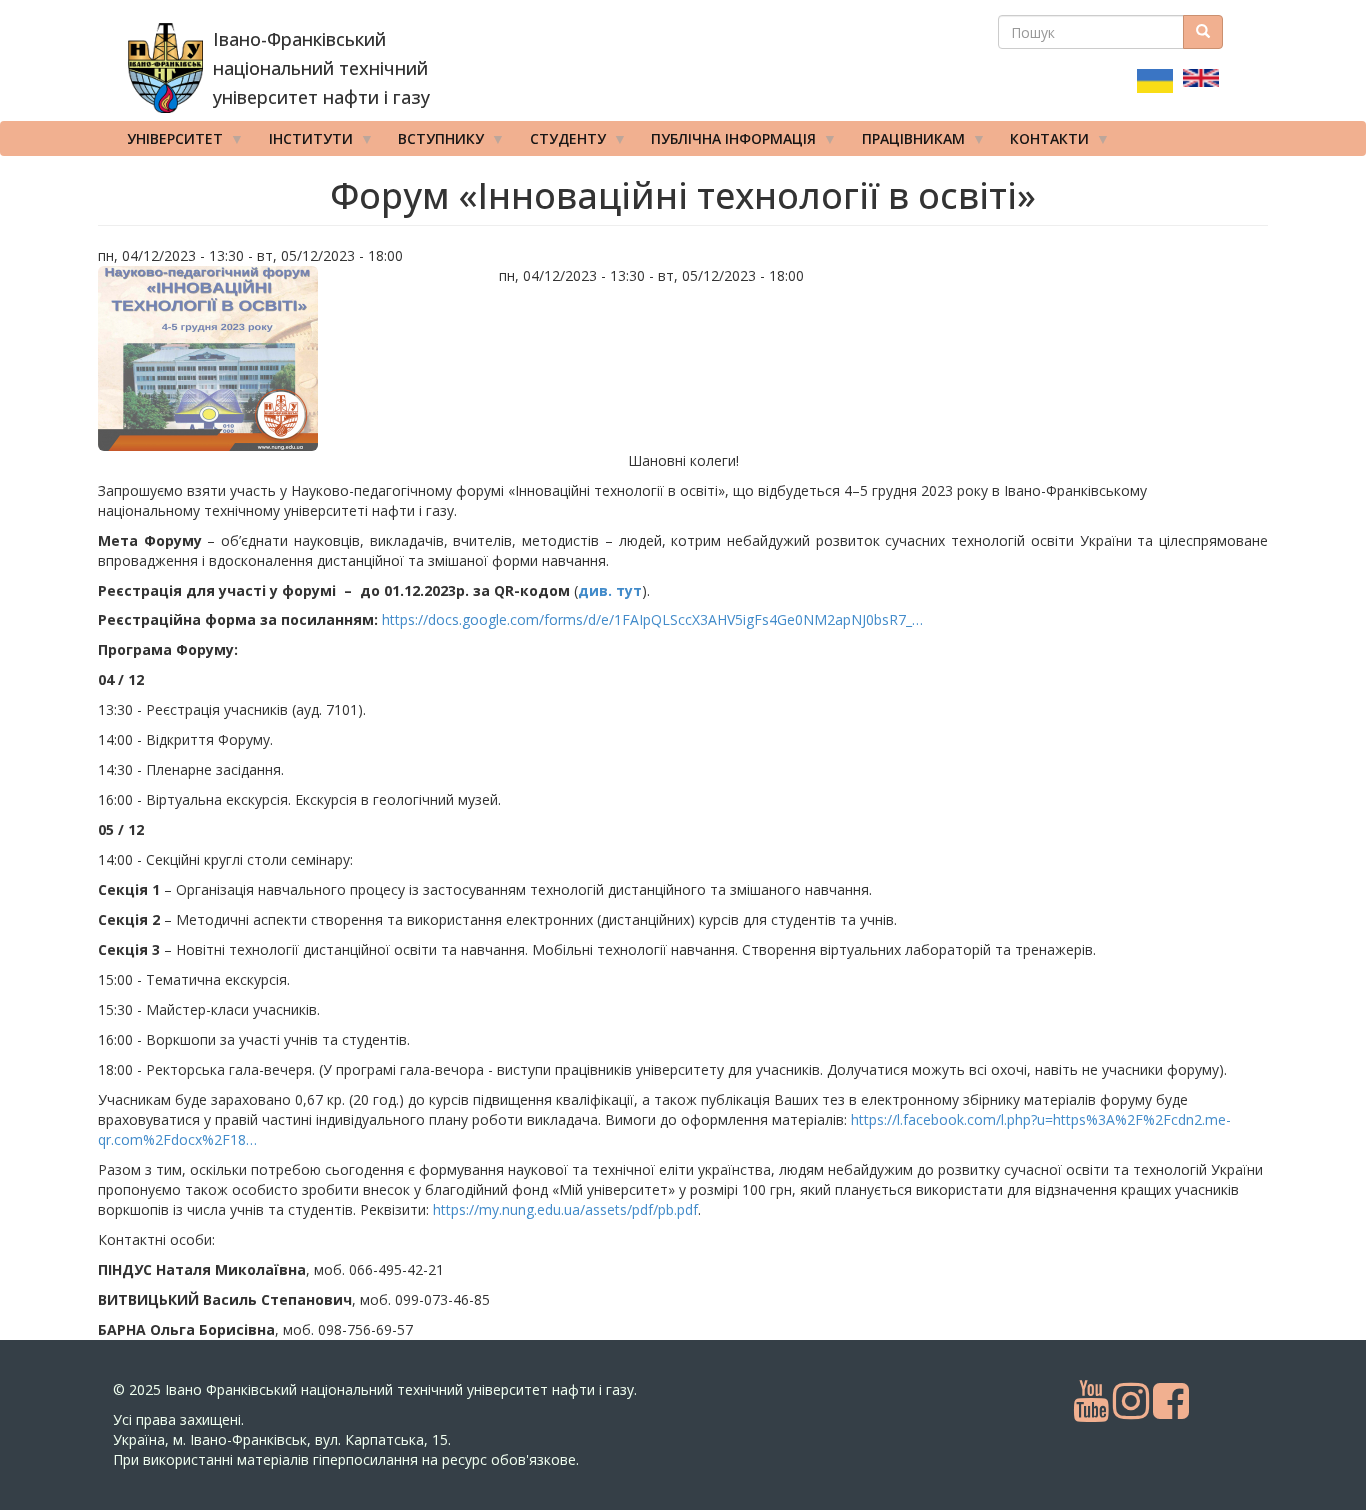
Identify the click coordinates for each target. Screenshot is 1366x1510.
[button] (291, 358)
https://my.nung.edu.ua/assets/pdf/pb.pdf (565, 1209)
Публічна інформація (726, 142)
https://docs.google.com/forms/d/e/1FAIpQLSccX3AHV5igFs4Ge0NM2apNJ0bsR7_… (652, 619)
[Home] (165, 68)
